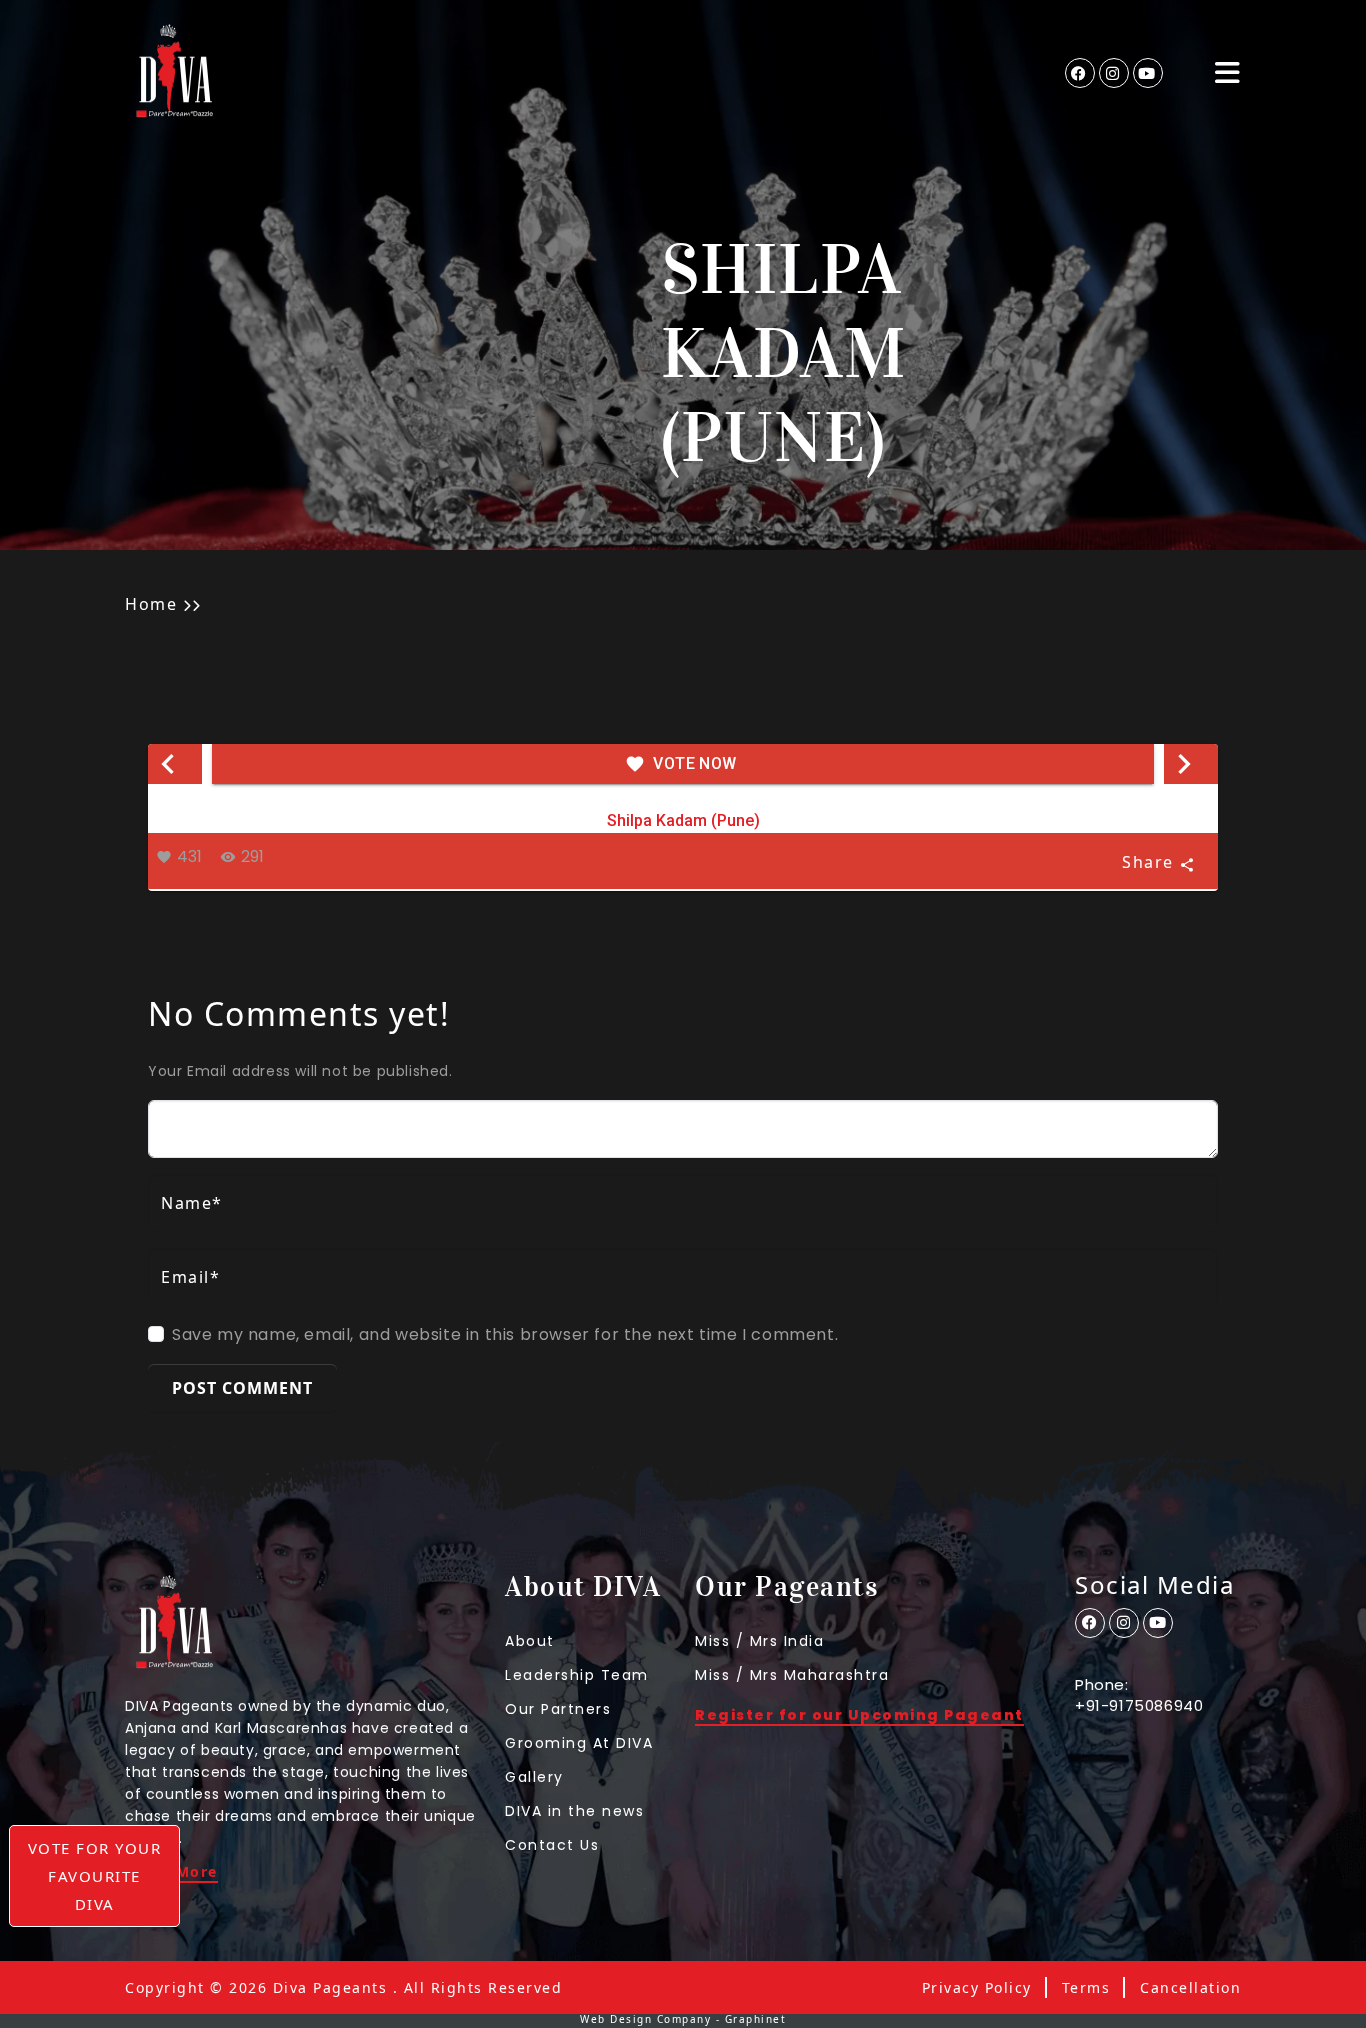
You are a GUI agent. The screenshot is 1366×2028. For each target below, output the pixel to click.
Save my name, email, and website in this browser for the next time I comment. (505, 1334)
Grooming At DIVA (579, 1743)
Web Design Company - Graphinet (683, 2019)
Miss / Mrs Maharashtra (792, 1675)
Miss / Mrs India (759, 1641)
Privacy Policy (977, 1988)
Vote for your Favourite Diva (95, 1876)
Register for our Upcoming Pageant (859, 1716)
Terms (1086, 1988)
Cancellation (1190, 1988)
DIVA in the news (574, 1811)
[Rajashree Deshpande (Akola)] (175, 764)
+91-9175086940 (1139, 1705)
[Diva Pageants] (175, 73)
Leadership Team (577, 1675)
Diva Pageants (330, 1988)
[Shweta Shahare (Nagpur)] (1191, 764)
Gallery (534, 1777)
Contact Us (552, 1845)
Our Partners (558, 1709)
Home (151, 604)
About (530, 1641)
